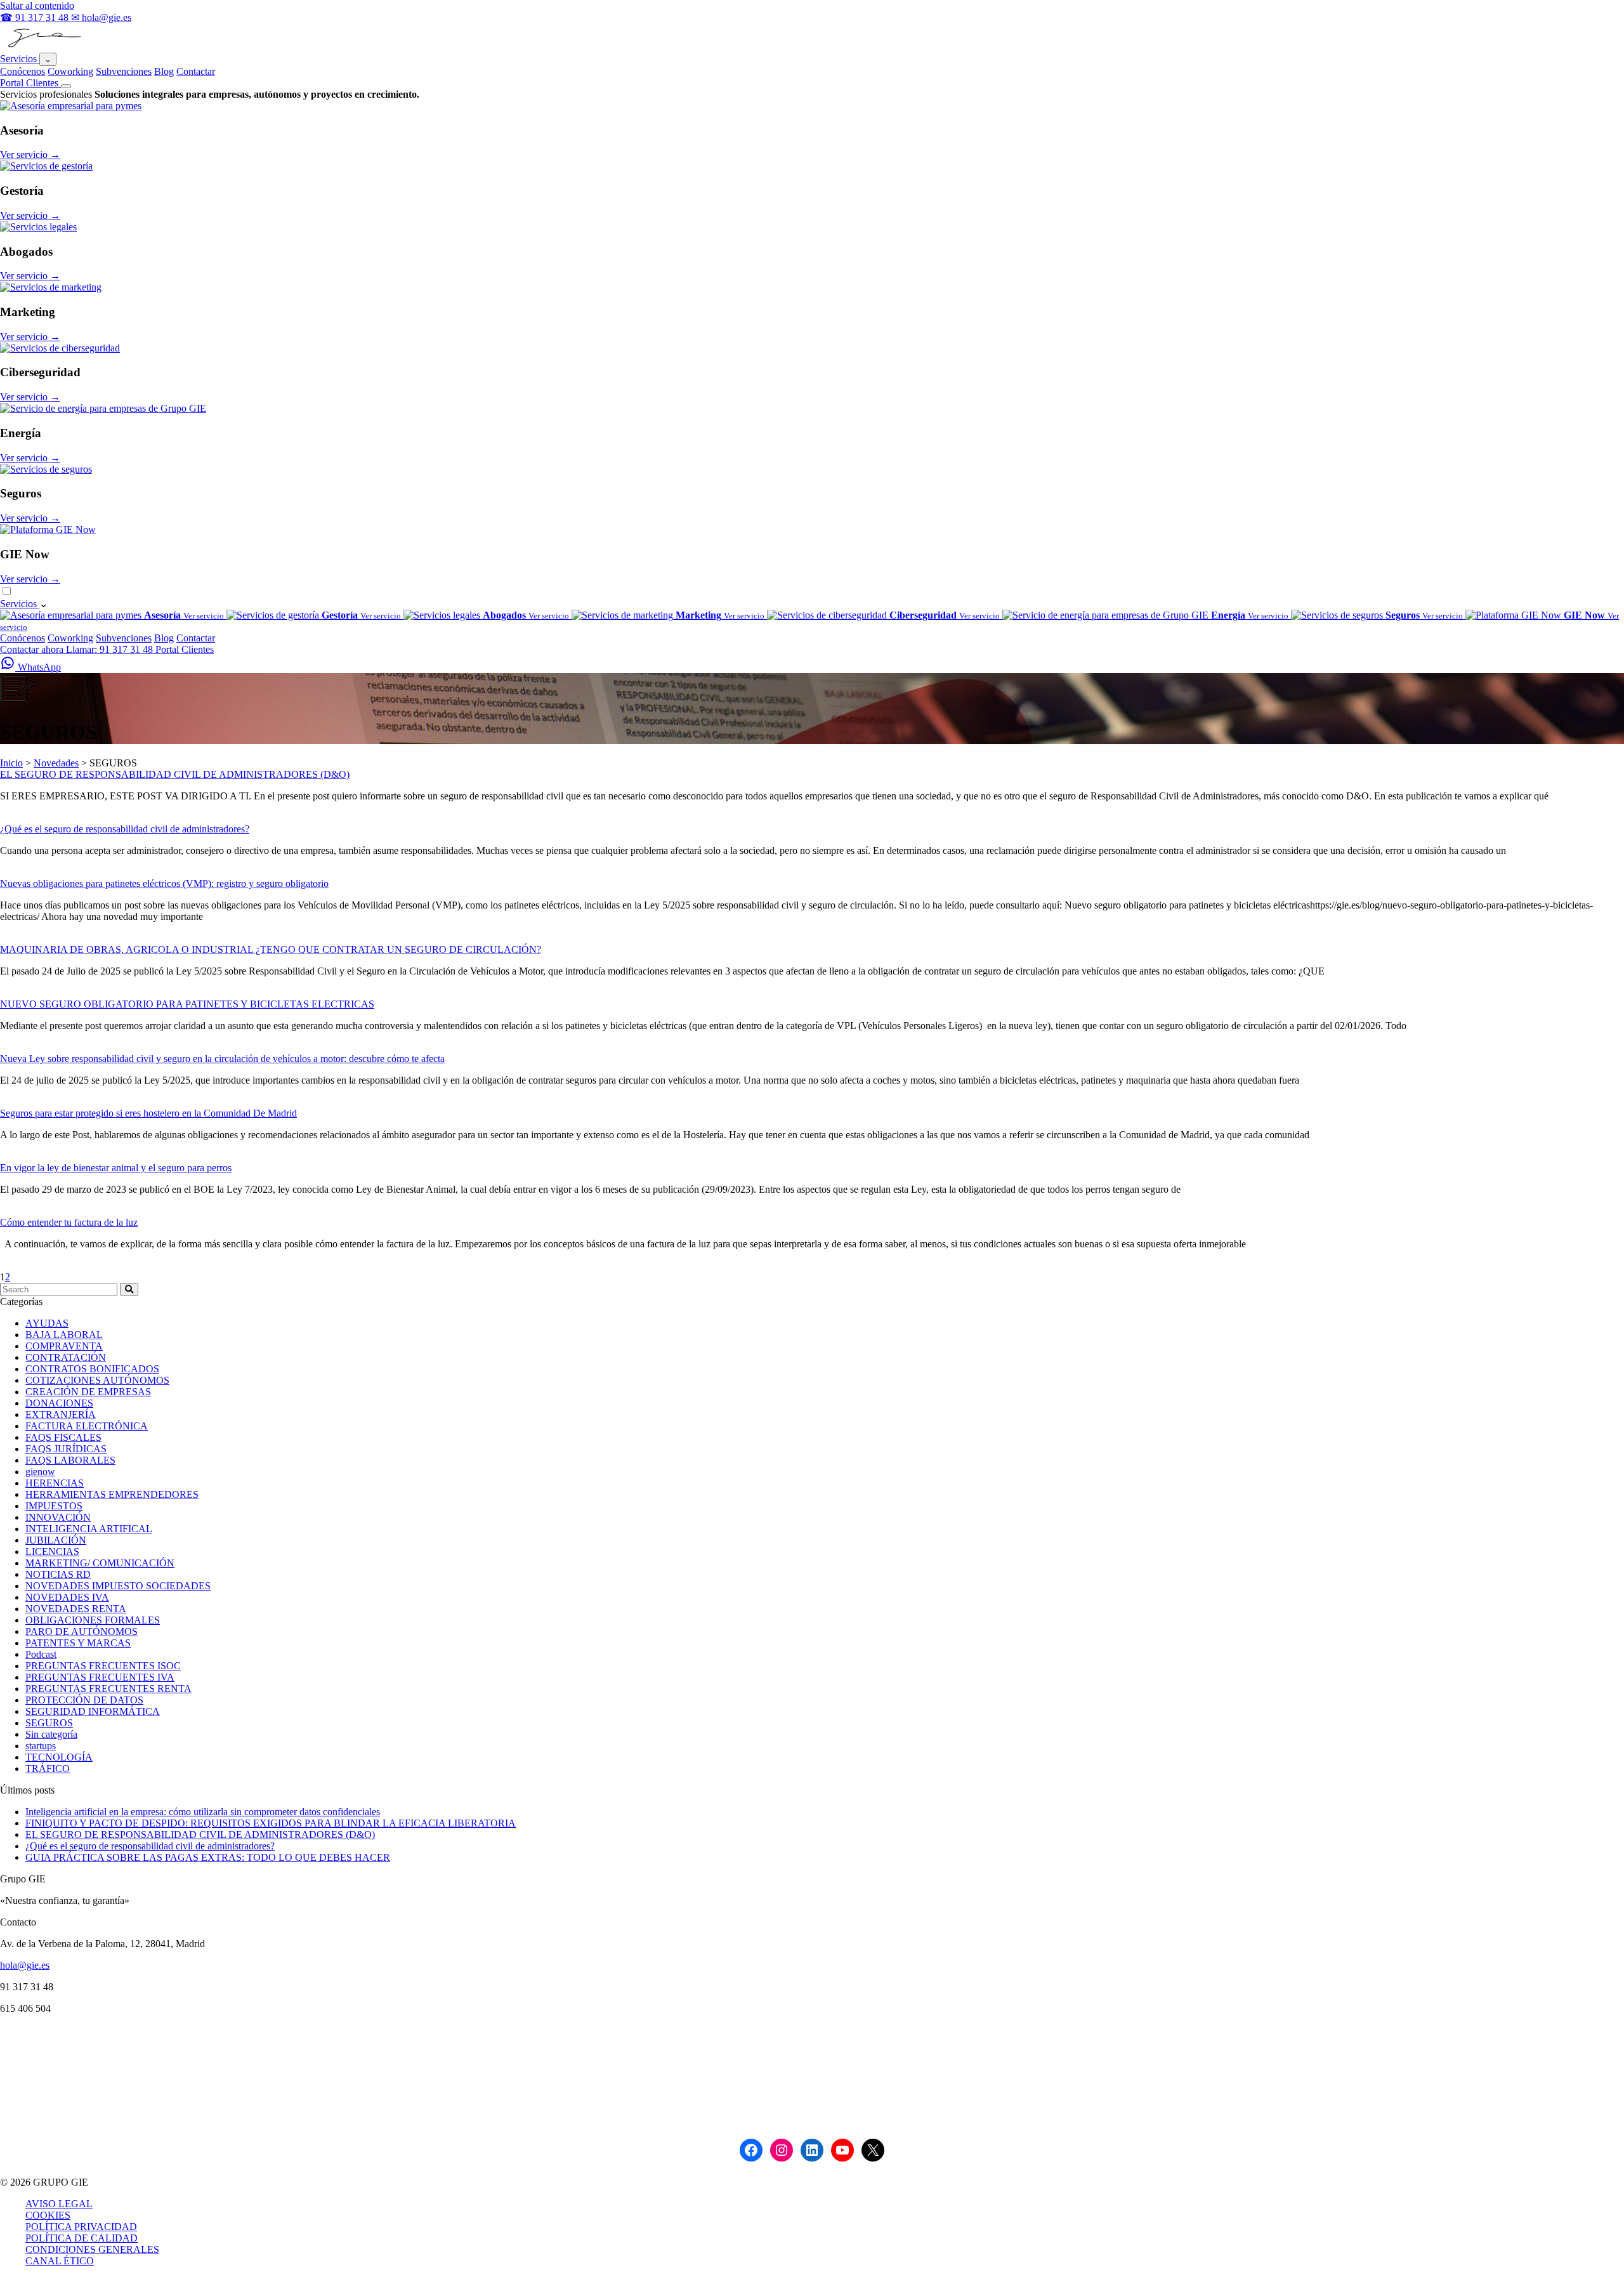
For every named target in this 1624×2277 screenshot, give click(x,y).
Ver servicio (30, 154)
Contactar (196, 71)
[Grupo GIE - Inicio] (43, 47)
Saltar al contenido (37, 5)
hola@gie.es (25, 1965)
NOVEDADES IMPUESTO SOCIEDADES (118, 1586)
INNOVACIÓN (58, 1517)
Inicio (11, 763)
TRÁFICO (48, 1768)
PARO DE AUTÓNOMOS (82, 1631)
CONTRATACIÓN (66, 1357)
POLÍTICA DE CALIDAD (82, 2238)
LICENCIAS (52, 1552)
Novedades (56, 763)
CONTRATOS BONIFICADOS (92, 1369)
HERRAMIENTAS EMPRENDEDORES (112, 1494)
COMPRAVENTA (64, 1346)
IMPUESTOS (54, 1506)
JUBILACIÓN (56, 1540)
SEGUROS (49, 1723)
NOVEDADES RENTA (76, 1609)
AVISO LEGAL (59, 2204)
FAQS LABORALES (70, 1460)
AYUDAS (47, 1323)
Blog (164, 71)
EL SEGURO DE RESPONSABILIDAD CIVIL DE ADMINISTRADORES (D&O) (175, 774)
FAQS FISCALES (63, 1437)
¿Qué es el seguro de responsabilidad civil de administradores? (125, 829)
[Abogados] (38, 227)
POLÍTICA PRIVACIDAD (81, 2227)
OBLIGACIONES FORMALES (93, 1620)
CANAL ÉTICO (60, 2261)
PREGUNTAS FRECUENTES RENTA (108, 1689)
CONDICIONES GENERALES (92, 2249)
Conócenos (23, 71)
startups (41, 1746)
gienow (40, 1472)
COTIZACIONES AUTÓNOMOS (97, 1380)
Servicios (20, 59)
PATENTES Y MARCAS (78, 1643)
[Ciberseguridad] (60, 348)
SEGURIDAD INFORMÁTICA (93, 1711)
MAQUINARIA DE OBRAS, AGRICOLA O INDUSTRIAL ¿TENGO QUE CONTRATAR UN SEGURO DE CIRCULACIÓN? (271, 949)
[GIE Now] (48, 529)
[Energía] (103, 408)
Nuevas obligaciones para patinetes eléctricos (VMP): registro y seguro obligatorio (164, 883)
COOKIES (48, 2215)
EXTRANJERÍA (61, 1414)
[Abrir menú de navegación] (66, 86)
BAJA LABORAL (64, 1335)
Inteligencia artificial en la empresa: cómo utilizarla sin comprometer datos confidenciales (203, 1812)
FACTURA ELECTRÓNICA (87, 1426)
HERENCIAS (55, 1483)
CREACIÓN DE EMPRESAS (88, 1392)
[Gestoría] (46, 166)
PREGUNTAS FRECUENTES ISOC (103, 1666)
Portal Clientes (30, 83)
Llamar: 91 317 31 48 (111, 649)
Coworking (70, 71)
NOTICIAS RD (58, 1574)
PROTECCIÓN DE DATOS (84, 1700)
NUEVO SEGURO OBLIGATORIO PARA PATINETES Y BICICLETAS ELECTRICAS (187, 1004)
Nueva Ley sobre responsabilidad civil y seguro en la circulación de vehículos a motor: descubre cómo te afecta (222, 1059)
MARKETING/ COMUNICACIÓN (100, 1563)
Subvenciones (124, 71)
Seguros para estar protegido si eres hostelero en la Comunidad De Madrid (148, 1113)
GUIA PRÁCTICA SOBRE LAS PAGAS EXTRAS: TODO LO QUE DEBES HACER (208, 1857)
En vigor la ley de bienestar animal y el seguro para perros (116, 1168)
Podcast (41, 1654)
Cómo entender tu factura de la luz (69, 1222)
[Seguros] (46, 469)
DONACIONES (59, 1403)
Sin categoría (51, 1734)
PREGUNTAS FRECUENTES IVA (100, 1677)
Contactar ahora (33, 649)
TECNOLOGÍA (59, 1757)
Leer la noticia (29, 817)
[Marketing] (51, 287)
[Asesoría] (71, 106)
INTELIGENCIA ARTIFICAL (89, 1529)
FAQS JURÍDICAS (66, 1449)
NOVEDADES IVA (67, 1597)
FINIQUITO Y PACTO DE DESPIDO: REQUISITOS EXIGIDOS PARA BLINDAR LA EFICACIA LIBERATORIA (271, 1823)
